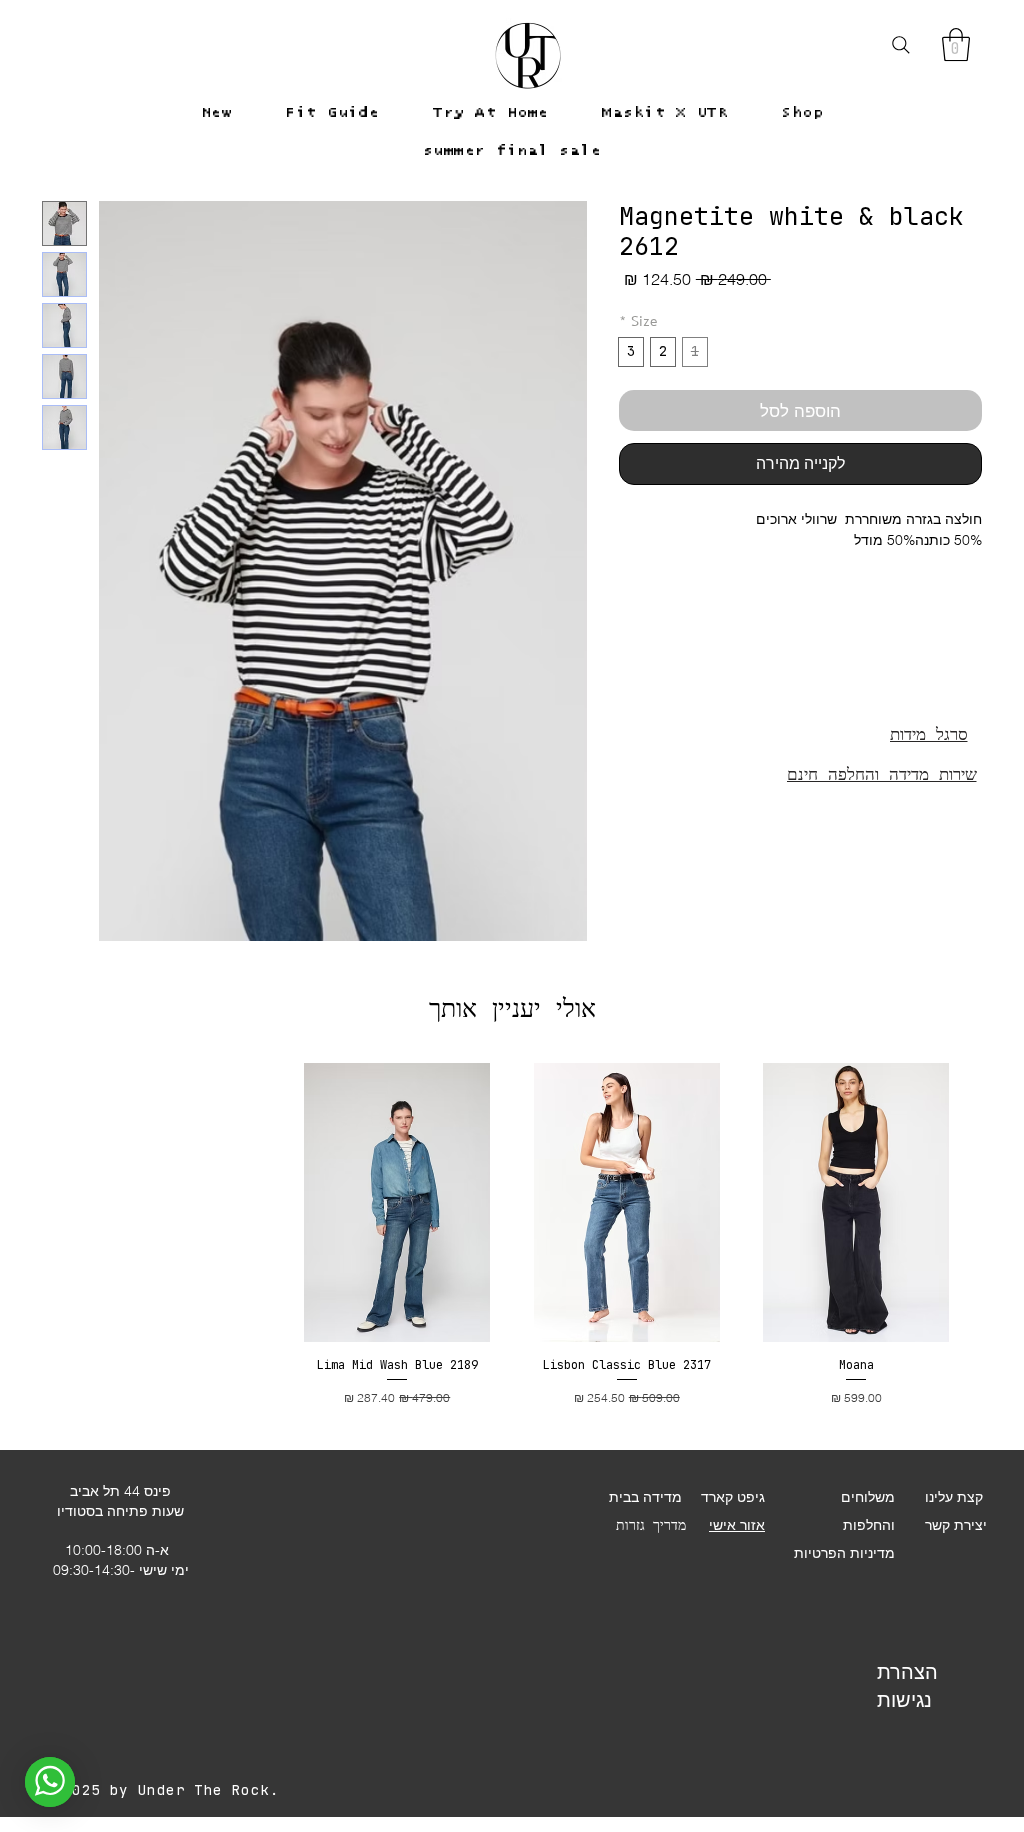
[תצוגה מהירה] (857, 1202)
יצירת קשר (956, 1525)
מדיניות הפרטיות (844, 1553)
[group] (512, 1235)
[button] (956, 44)
